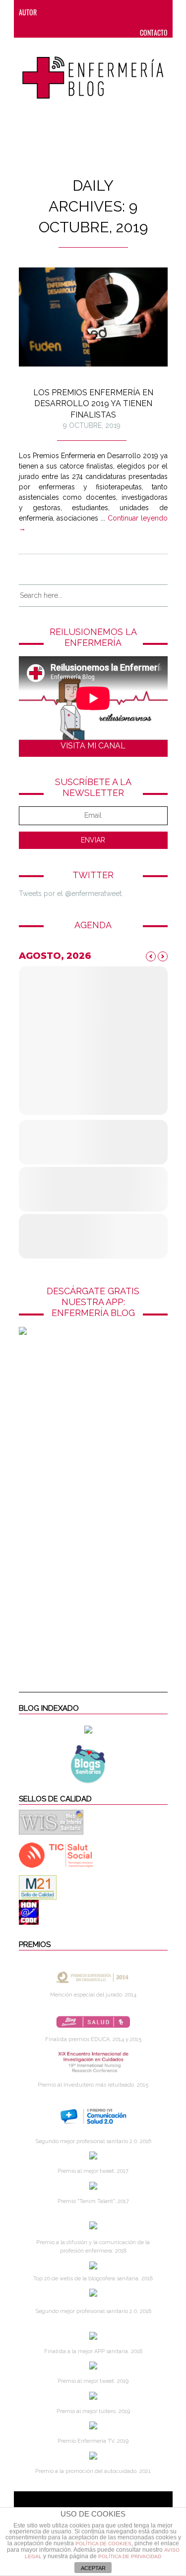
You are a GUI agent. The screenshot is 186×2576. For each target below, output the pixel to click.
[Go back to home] (93, 72)
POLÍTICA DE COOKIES (103, 2544)
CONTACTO (154, 32)
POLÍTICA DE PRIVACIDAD (130, 2556)
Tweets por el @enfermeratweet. (71, 894)
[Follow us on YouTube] (150, 12)
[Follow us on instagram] (114, 12)
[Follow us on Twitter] (94, 12)
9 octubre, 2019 (92, 425)
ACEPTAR (93, 2568)
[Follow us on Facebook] (74, 12)
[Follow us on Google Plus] (133, 12)
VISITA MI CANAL (93, 746)
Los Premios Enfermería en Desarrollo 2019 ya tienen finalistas (93, 404)
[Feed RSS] (54, 12)
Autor (28, 12)
